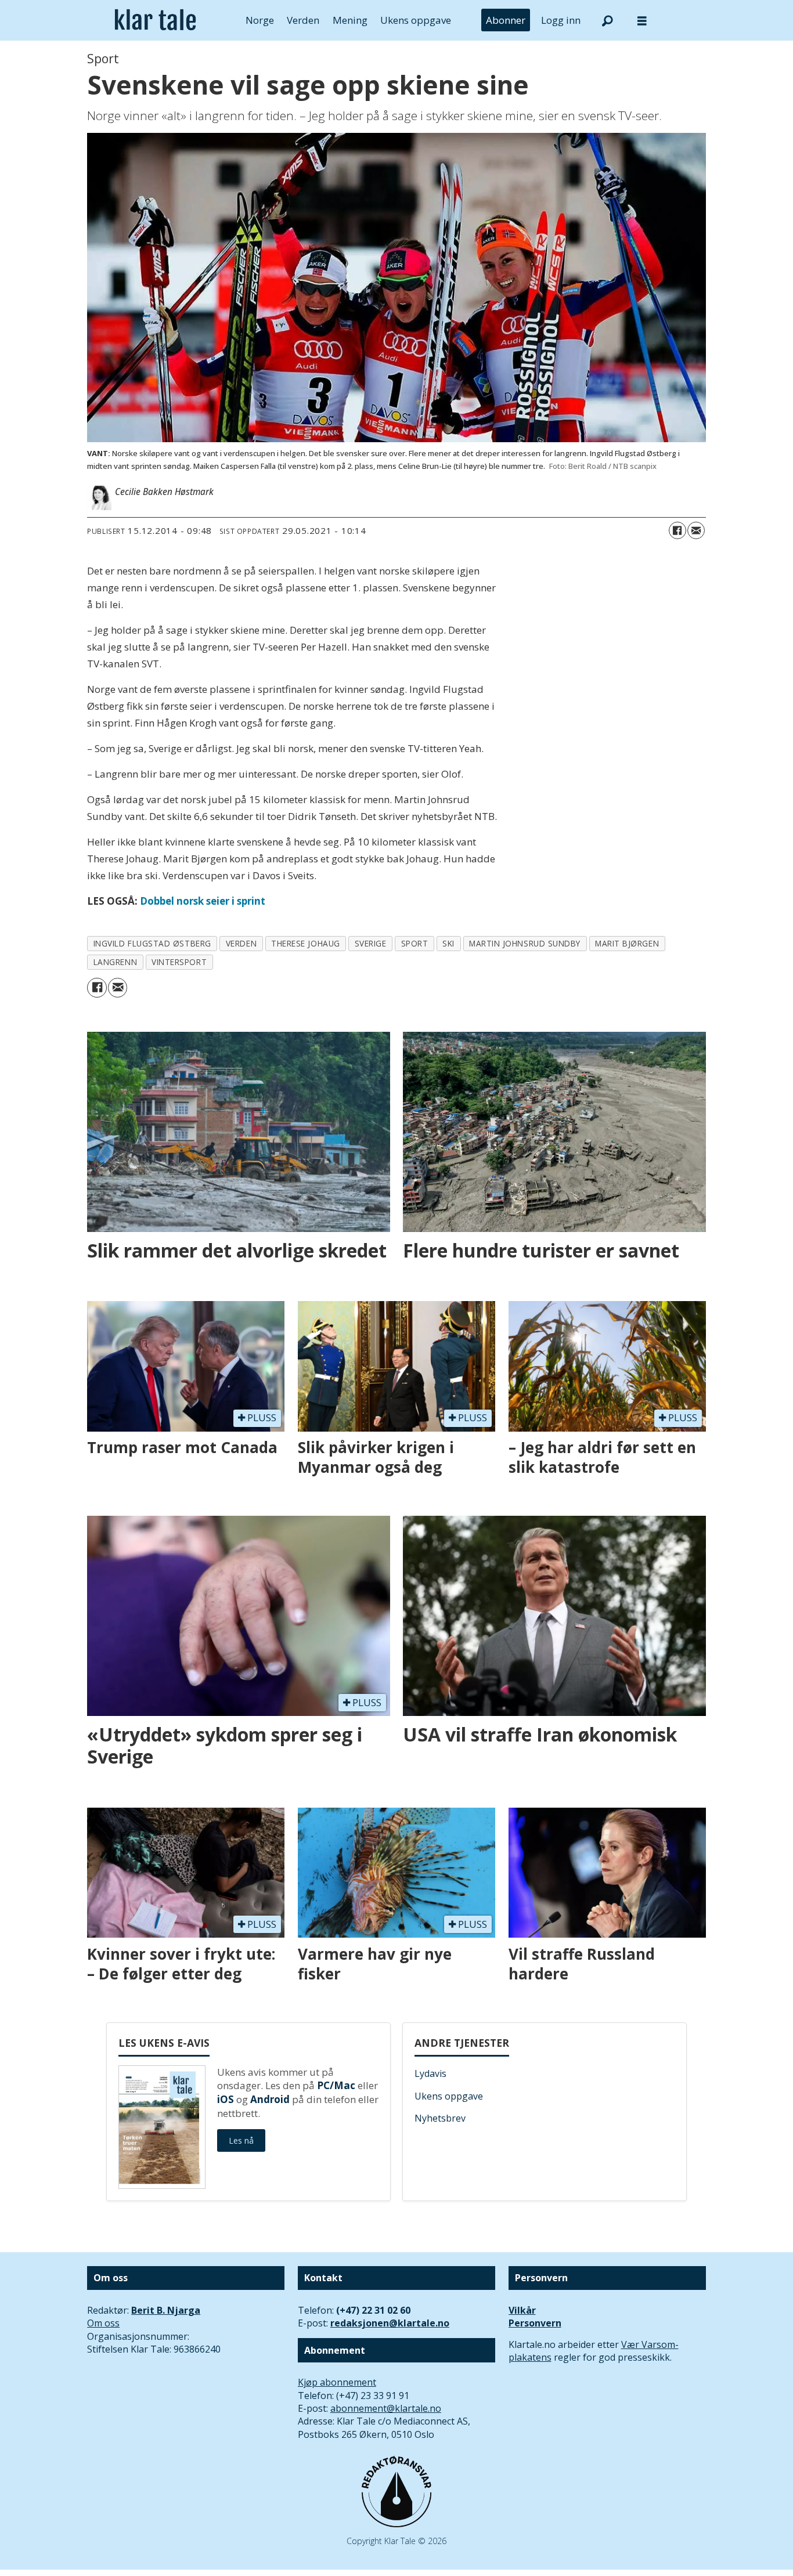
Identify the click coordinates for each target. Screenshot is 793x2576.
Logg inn (561, 20)
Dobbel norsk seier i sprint (203, 901)
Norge (260, 20)
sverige (371, 943)
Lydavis (430, 2073)
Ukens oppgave (416, 20)
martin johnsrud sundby (525, 943)
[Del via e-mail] (696, 530)
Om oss (103, 2323)
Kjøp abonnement (337, 2382)
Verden (303, 20)
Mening (350, 20)
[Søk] (607, 20)
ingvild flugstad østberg (152, 943)
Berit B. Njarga (166, 2310)
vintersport (179, 962)
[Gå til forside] (155, 20)
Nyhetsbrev (440, 2118)
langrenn (115, 962)
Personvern (535, 2323)
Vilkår (522, 2310)
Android (270, 2099)
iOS (226, 2099)
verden (241, 943)
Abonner (506, 20)
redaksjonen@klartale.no (390, 2323)
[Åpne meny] (642, 21)
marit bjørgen (627, 943)
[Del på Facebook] (677, 530)
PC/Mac (336, 2085)
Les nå (241, 2140)
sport (415, 943)
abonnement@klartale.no (386, 2408)
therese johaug (306, 943)
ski (448, 943)
